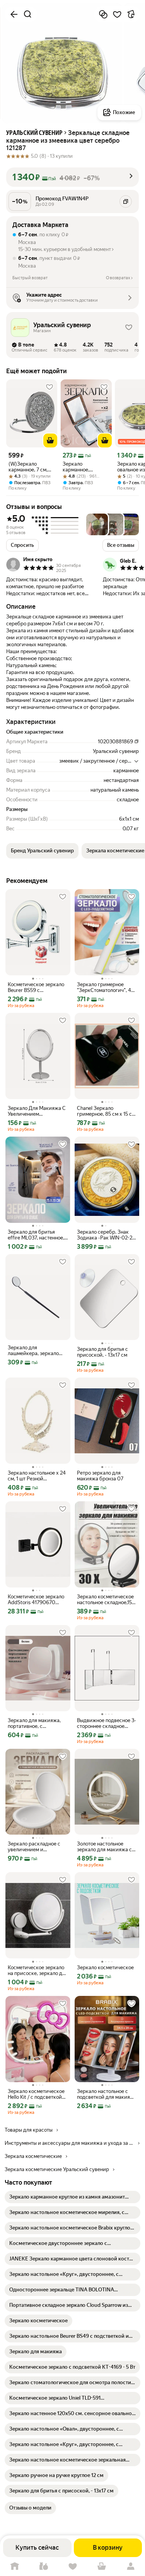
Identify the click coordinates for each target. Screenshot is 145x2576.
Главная (14, 2567)
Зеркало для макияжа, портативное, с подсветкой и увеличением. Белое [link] (34, 1723)
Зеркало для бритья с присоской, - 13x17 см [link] (102, 1352)
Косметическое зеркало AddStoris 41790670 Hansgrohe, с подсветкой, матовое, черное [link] (37, 1600)
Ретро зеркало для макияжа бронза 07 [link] (100, 1476)
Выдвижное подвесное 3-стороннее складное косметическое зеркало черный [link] (107, 1723)
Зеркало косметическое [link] (105, 1967)
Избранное (72, 2567)
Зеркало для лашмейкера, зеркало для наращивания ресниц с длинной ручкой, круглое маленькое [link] (33, 1350)
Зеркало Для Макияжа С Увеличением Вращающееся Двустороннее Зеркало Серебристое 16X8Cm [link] (37, 1111)
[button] (72, 177)
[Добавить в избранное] (117, 14)
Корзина (101, 2567)
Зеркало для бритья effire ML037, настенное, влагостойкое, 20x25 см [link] (36, 1235)
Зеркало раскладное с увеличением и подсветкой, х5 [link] (34, 1847)
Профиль (130, 2567)
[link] (72, 2197)
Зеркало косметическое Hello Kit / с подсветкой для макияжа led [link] (36, 2094)
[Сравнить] (103, 14)
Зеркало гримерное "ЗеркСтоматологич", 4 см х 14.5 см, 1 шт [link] (104, 987)
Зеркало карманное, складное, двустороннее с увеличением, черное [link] (81, 467)
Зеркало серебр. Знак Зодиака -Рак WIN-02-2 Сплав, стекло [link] (105, 1235)
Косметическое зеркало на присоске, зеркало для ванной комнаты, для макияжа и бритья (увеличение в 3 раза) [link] (38, 1970)
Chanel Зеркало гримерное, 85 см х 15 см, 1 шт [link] (107, 1111)
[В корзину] (50, 440)
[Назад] (14, 14)
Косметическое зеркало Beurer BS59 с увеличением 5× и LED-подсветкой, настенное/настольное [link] (36, 987)
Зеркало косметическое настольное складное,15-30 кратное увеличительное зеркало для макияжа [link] (106, 1600)
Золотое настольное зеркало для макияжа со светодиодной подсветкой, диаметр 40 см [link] (106, 1847)
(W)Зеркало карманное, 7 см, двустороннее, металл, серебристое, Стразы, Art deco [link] (28, 467)
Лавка (43, 2567)
